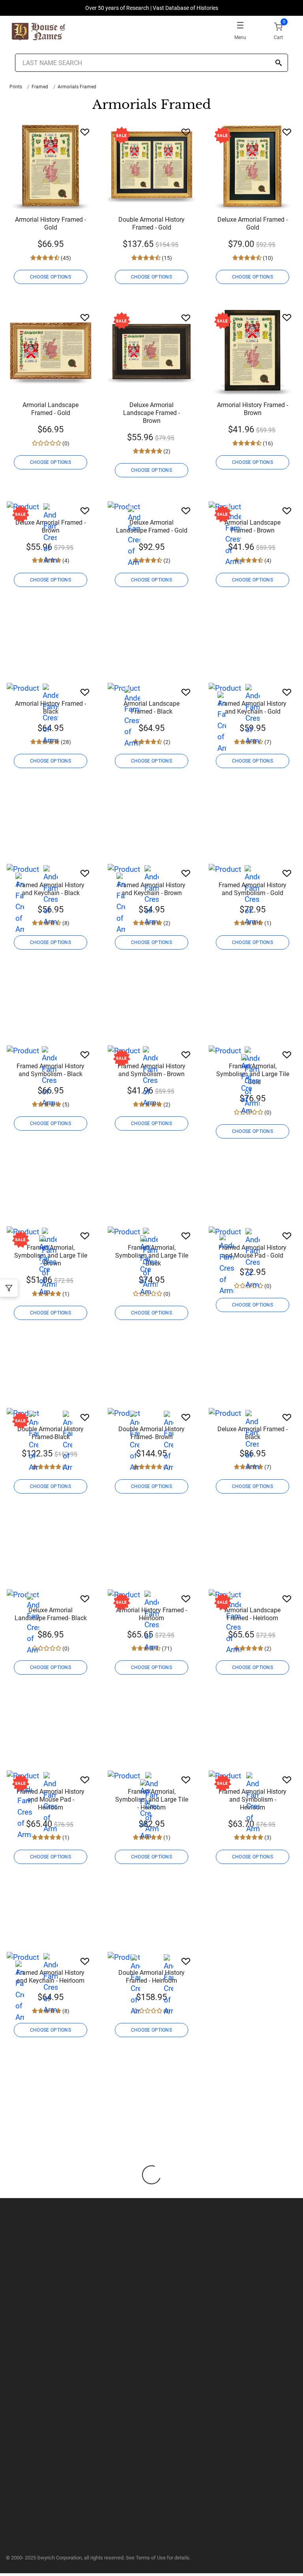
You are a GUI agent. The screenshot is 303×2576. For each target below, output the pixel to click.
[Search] (279, 63)
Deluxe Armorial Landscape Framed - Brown (151, 413)
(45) (65, 258)
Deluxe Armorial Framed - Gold (252, 223)
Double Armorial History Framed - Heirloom (151, 1977)
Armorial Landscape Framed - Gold (50, 409)
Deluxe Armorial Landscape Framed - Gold (152, 526)
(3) (267, 1838)
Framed (40, 87)
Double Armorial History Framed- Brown (151, 1433)
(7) (267, 742)
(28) (65, 742)
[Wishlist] (85, 132)
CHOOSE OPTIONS (50, 277)
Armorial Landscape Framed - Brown (252, 526)
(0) (65, 443)
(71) (166, 1649)
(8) (65, 923)
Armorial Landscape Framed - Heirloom (252, 1614)
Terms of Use (151, 2558)
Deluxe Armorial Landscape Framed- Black (51, 1614)
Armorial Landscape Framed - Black (151, 708)
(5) (65, 1105)
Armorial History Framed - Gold (50, 223)
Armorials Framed (77, 87)
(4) (65, 561)
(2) (166, 451)
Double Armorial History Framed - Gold (151, 223)
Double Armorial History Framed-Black (50, 1433)
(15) (166, 258)
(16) (267, 443)
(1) (267, 923)
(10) (267, 258)
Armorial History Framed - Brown (252, 409)
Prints (16, 87)
